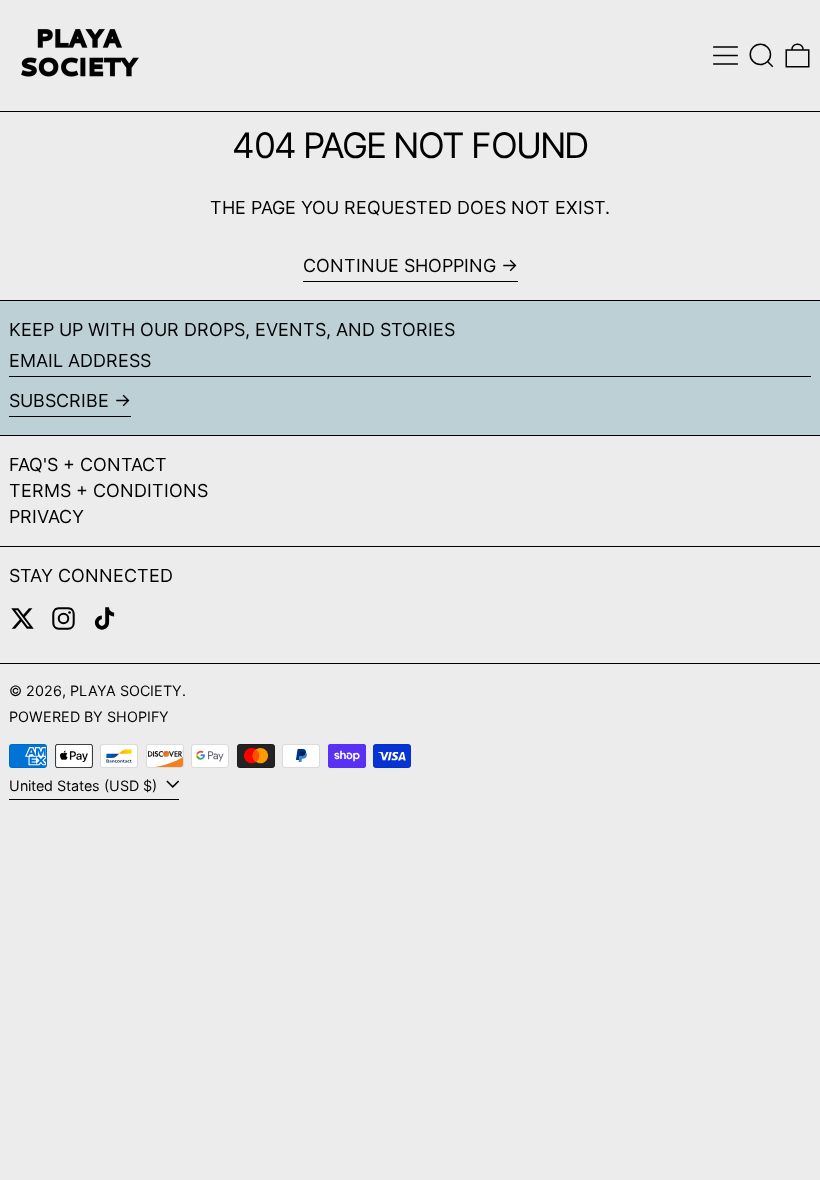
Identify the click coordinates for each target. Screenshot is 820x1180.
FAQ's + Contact (88, 464)
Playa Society (126, 690)
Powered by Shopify (89, 716)
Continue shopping (399, 265)
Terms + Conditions (108, 490)
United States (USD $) (85, 785)
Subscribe (59, 400)
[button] (761, 55)
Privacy (46, 516)
